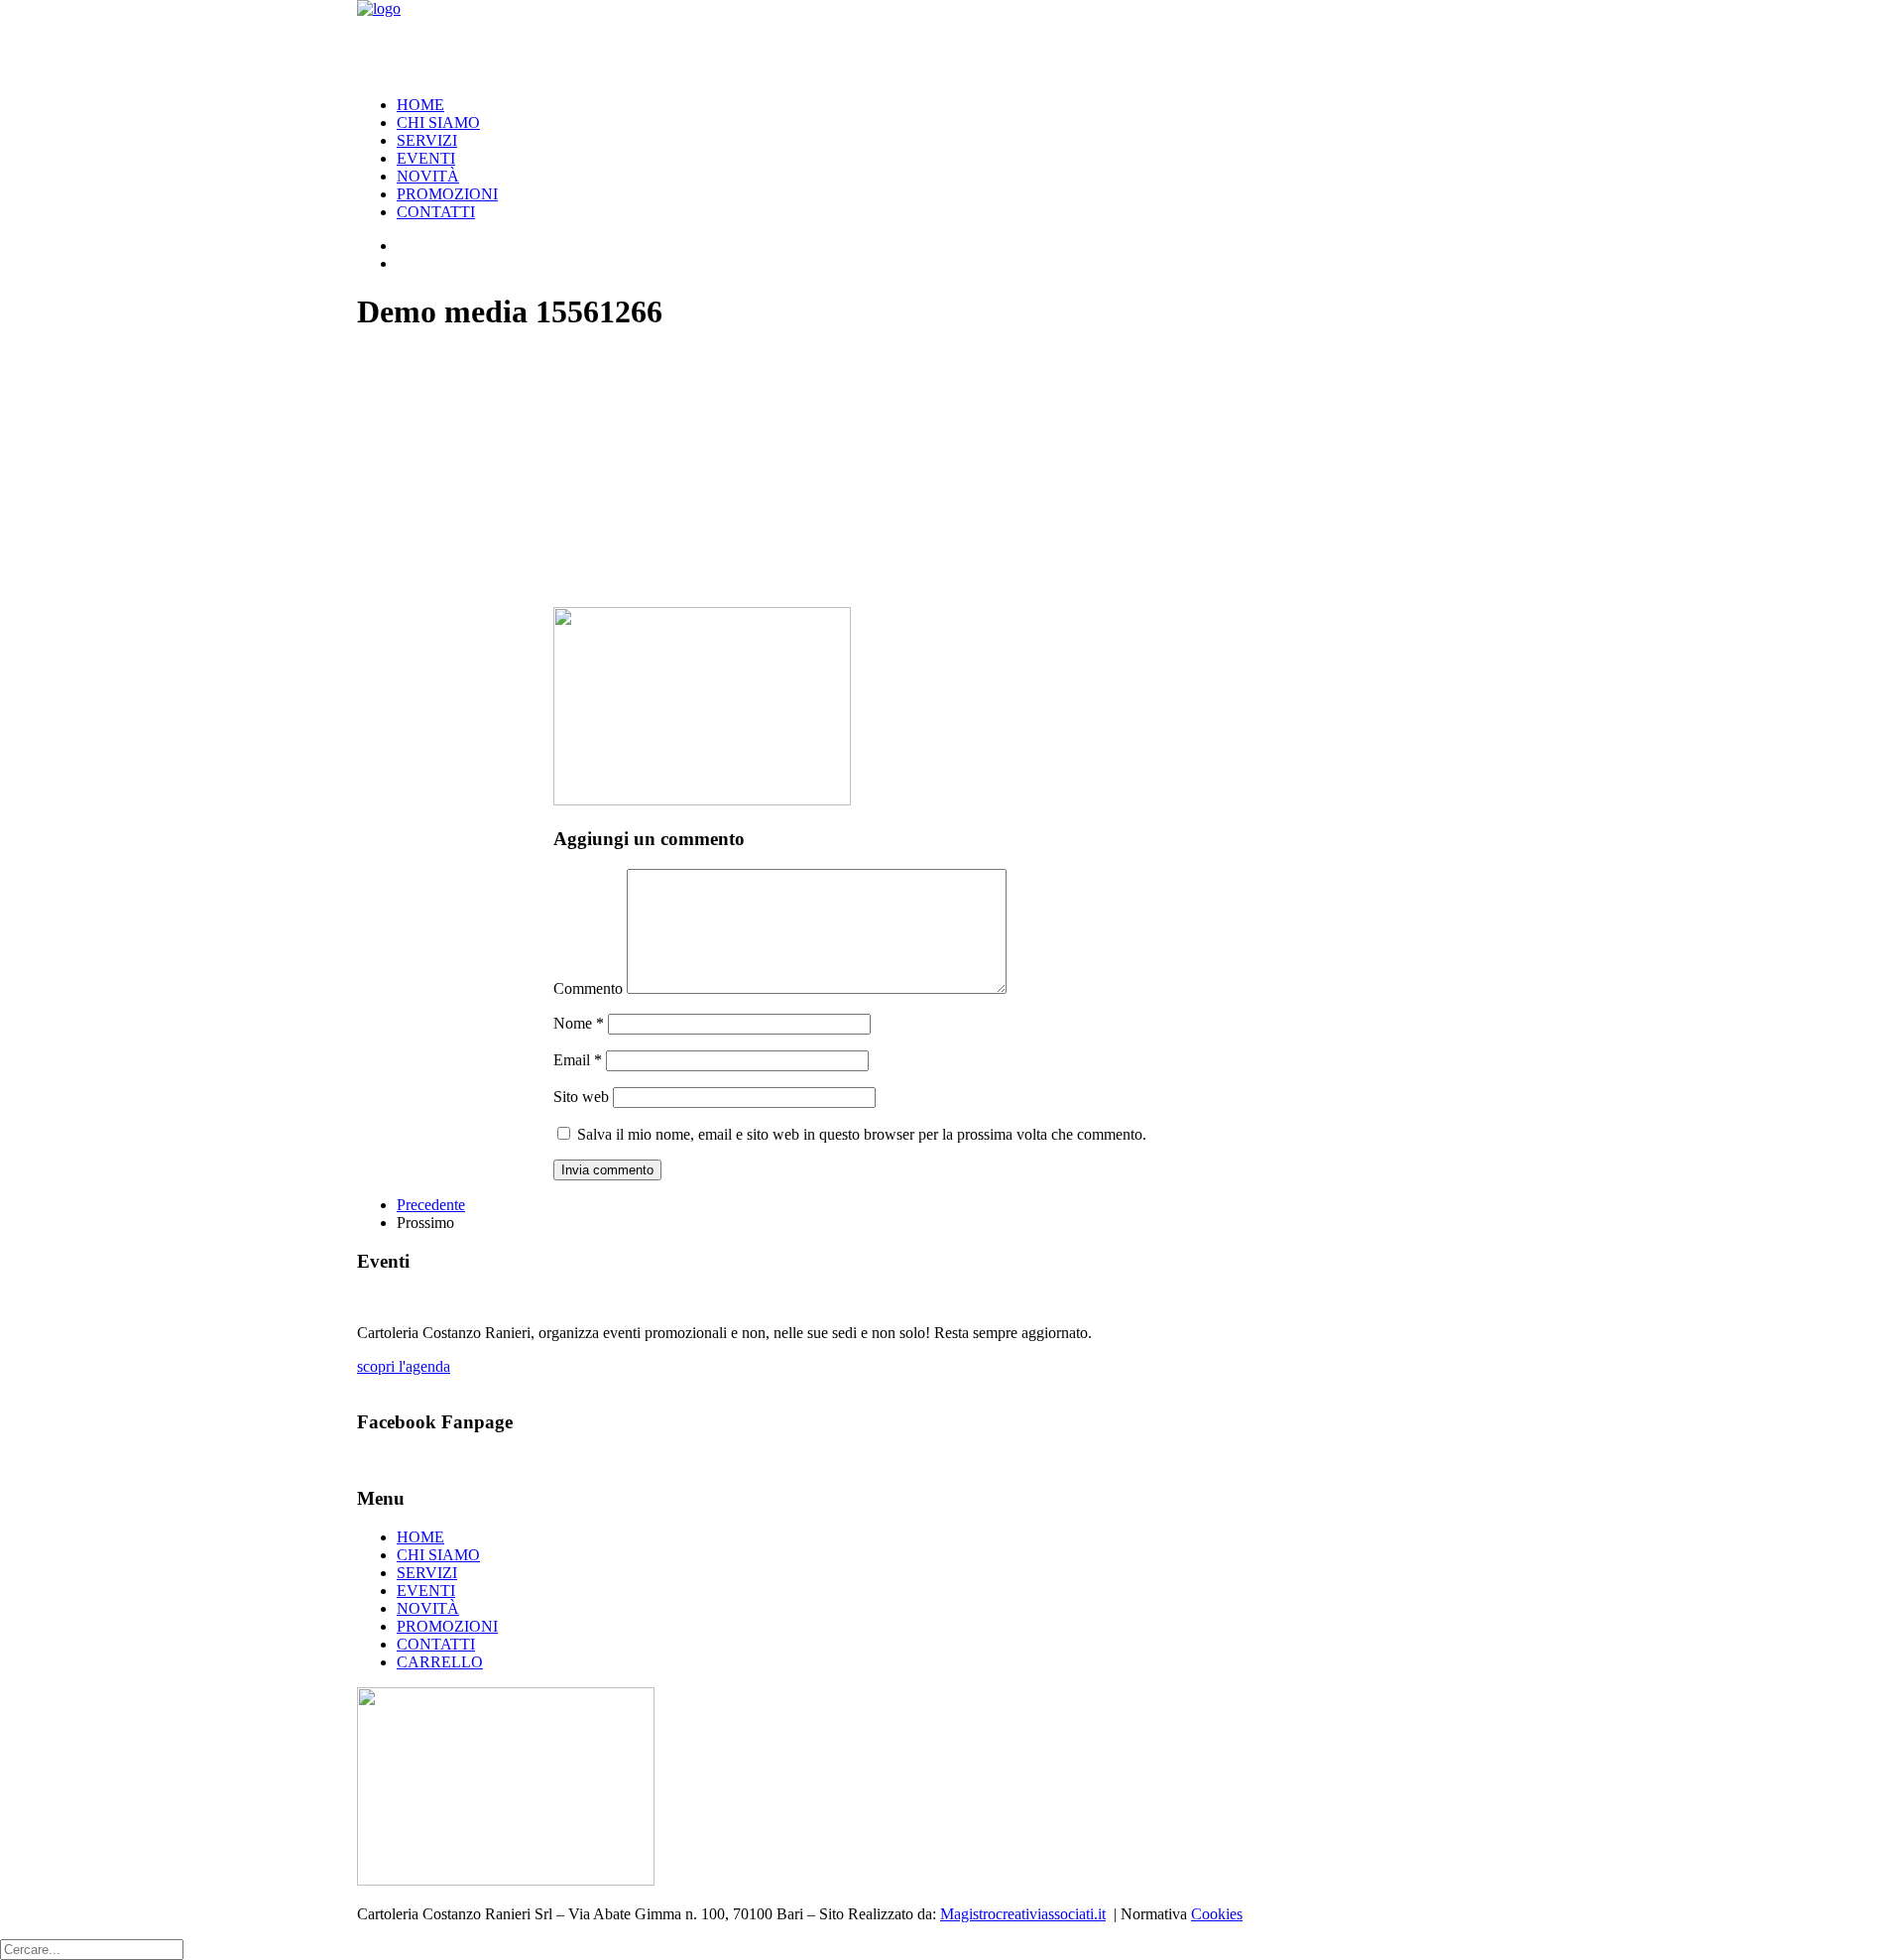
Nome (579, 1023)
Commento (588, 988)
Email (578, 1060)
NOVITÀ (428, 176)
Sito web (581, 1097)
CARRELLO (440, 1662)
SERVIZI (427, 140)
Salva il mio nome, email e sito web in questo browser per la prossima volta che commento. (862, 1134)
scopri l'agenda (404, 1366)
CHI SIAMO (438, 122)
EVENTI (426, 158)
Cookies (1217, 1914)
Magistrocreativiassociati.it (1023, 1914)
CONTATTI (436, 212)
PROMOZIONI (447, 194)
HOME (420, 105)
